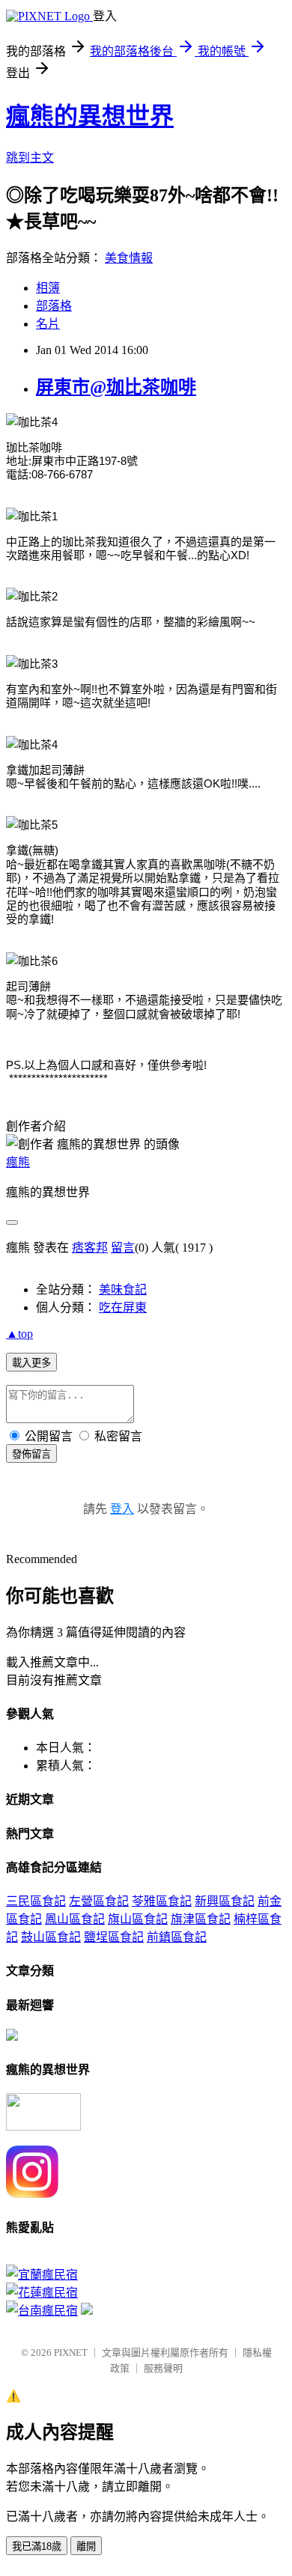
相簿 (48, 288)
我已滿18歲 (37, 2546)
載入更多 (31, 1363)
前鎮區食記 (177, 1937)
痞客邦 (90, 1248)
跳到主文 (30, 158)
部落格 (54, 306)
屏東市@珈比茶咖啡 (116, 387)
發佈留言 (31, 1454)
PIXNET (71, 2353)
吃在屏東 (123, 1307)
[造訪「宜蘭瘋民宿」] (42, 2275)
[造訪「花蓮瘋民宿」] (42, 2293)
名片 (48, 324)
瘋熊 (18, 1162)
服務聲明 (163, 2368)
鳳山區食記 (75, 1919)
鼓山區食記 (51, 1937)
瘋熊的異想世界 (90, 116)
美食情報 (129, 258)
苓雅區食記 (162, 1901)
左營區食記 (99, 1901)
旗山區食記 (138, 1919)
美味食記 (123, 1289)
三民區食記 (36, 1901)
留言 (123, 1248)
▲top (19, 1334)
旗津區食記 (201, 1919)
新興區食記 (225, 1901)
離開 (86, 2546)
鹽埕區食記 (114, 1937)
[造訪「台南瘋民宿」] (42, 2311)
